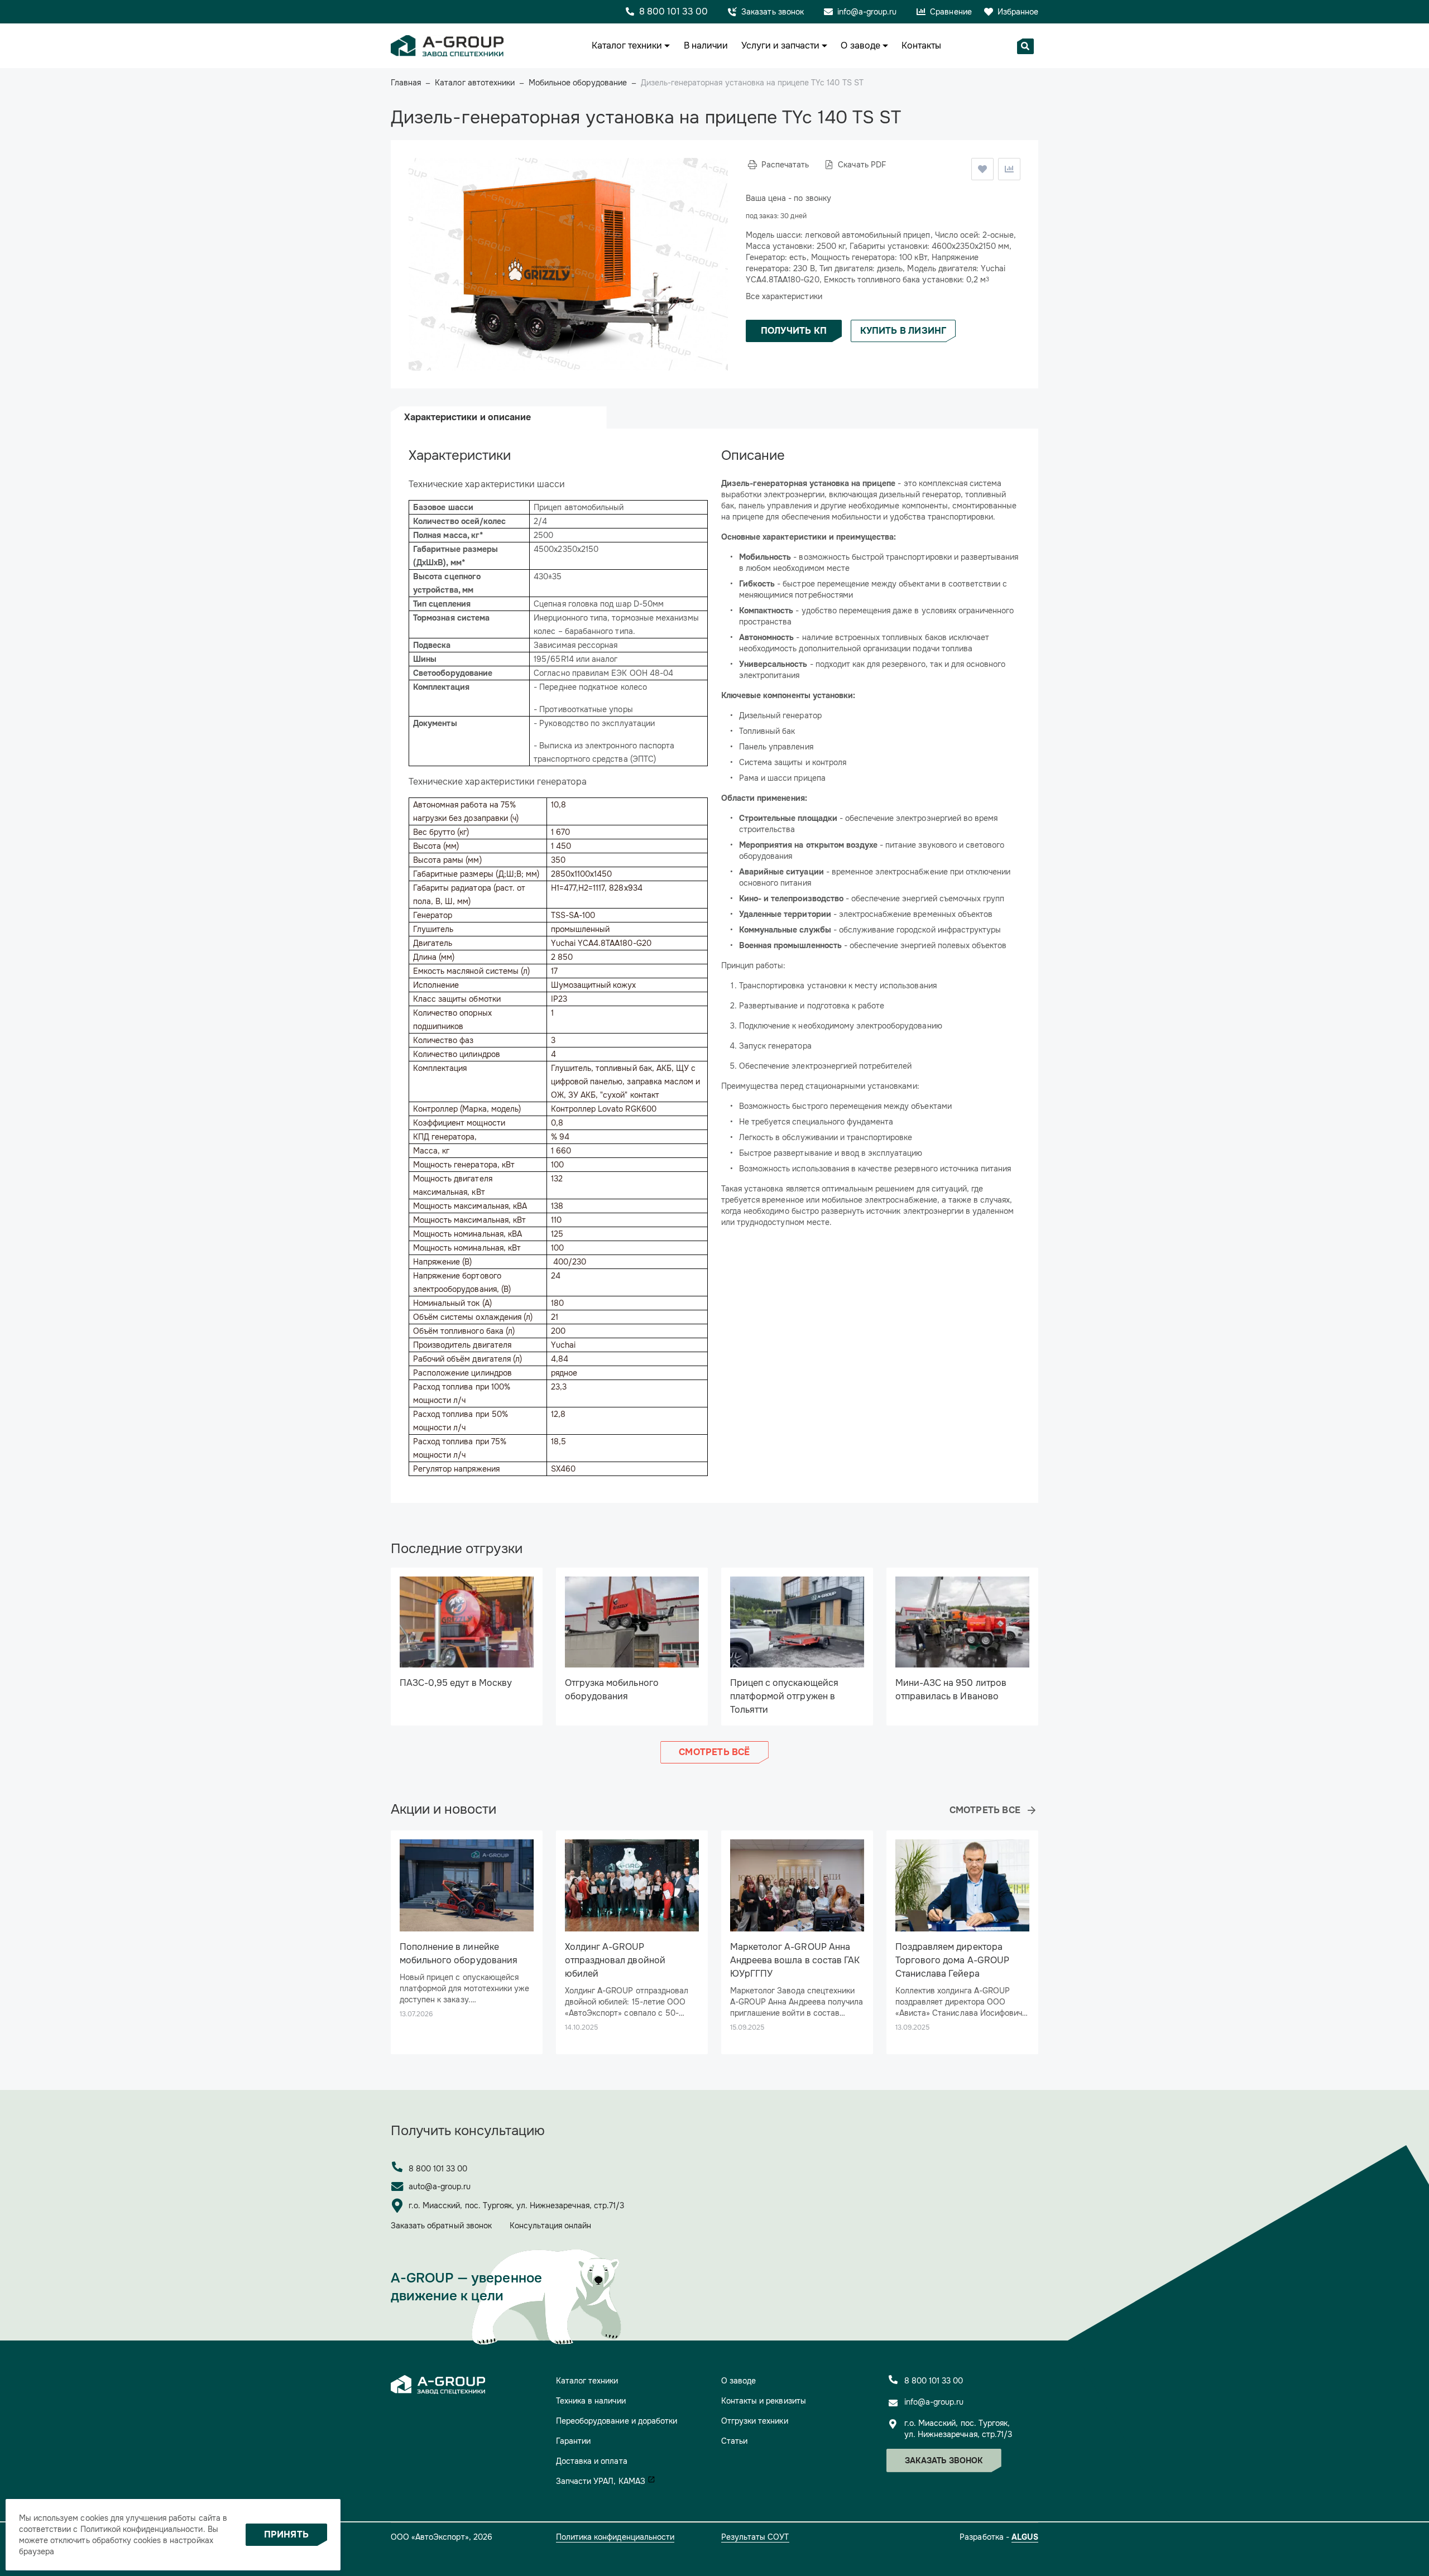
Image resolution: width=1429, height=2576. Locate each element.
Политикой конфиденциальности (142, 2529)
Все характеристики (784, 296)
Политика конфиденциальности (615, 2537)
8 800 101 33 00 (438, 2169)
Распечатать (785, 165)
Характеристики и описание (467, 417)
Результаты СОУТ (755, 2537)
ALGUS (1025, 2537)
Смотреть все (985, 1810)
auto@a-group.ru (440, 2186)
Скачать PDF (862, 165)
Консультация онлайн (551, 2226)
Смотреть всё (714, 1752)
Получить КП (794, 331)
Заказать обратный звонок (441, 2226)
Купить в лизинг (903, 331)
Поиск (1025, 46)
